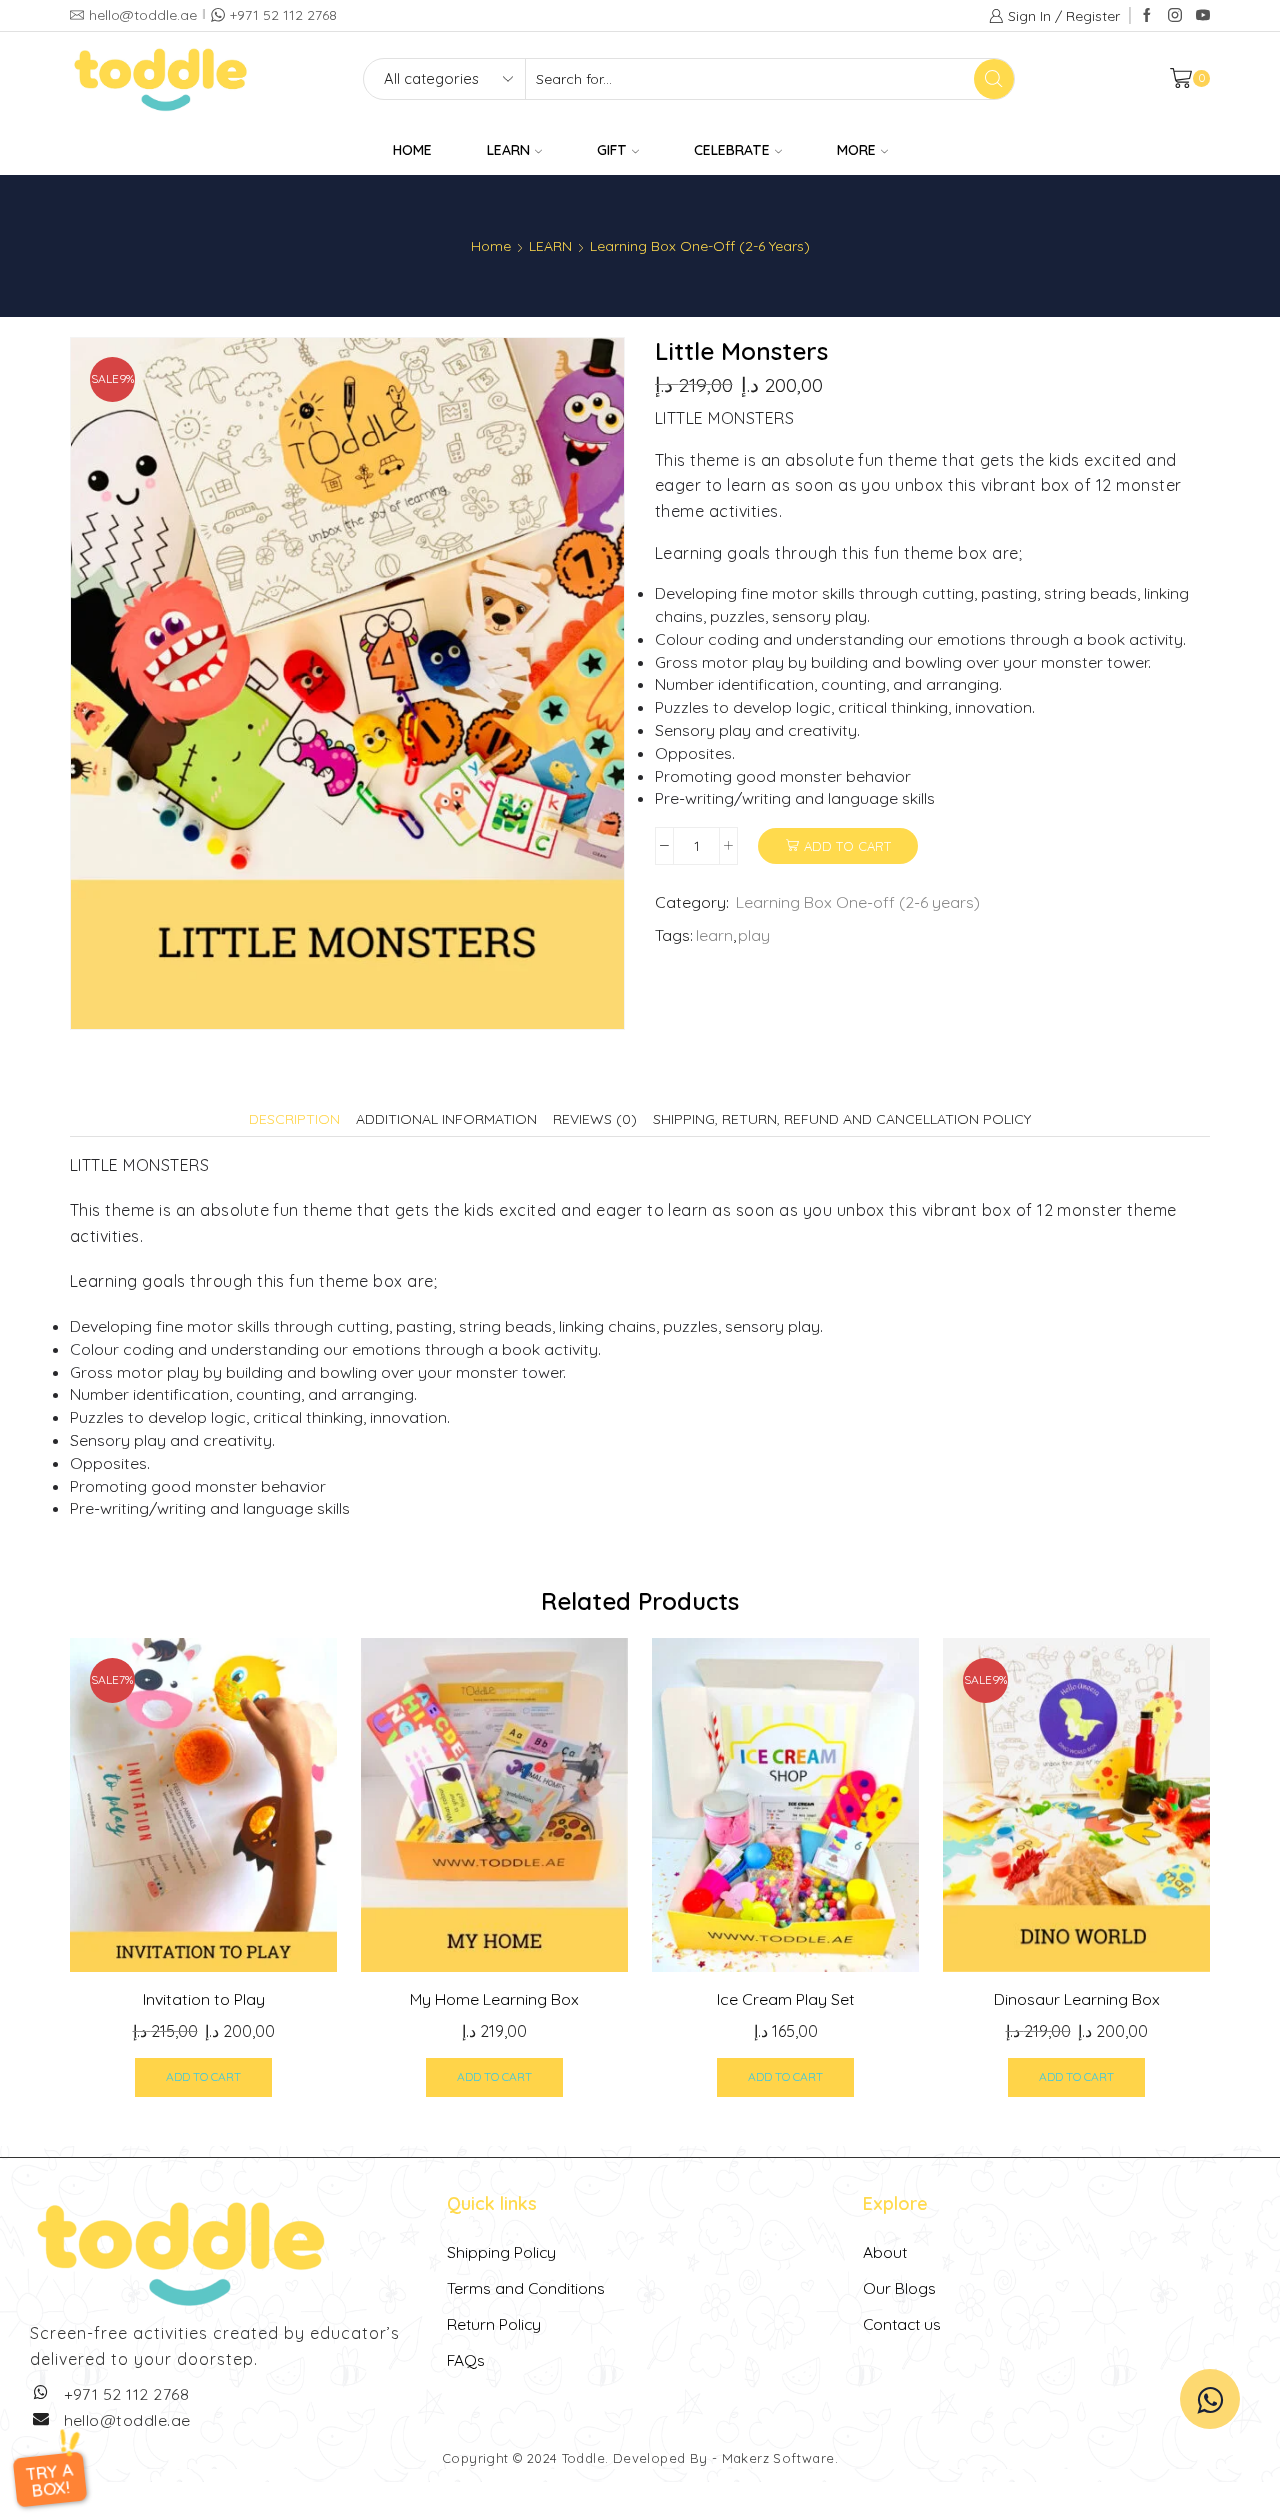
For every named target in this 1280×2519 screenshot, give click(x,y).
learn (714, 935)
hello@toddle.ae (127, 2420)
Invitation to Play (204, 1999)
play (754, 935)
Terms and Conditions (526, 2288)
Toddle (583, 2458)
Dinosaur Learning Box (1077, 1999)
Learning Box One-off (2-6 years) (700, 246)
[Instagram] (1175, 16)
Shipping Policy (501, 2252)
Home (491, 246)
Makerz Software (778, 2458)
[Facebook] (1147, 16)
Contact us (902, 2324)
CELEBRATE (732, 150)
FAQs (466, 2360)
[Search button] (994, 79)
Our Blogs (899, 2288)
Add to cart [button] (203, 2076)
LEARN (508, 150)
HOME (412, 150)
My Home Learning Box (494, 1999)
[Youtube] (1203, 16)
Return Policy (494, 2324)
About (885, 2252)
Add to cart (847, 846)
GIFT (612, 150)
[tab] (294, 1119)
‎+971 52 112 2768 (127, 2394)
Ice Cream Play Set (786, 1999)
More (856, 150)
